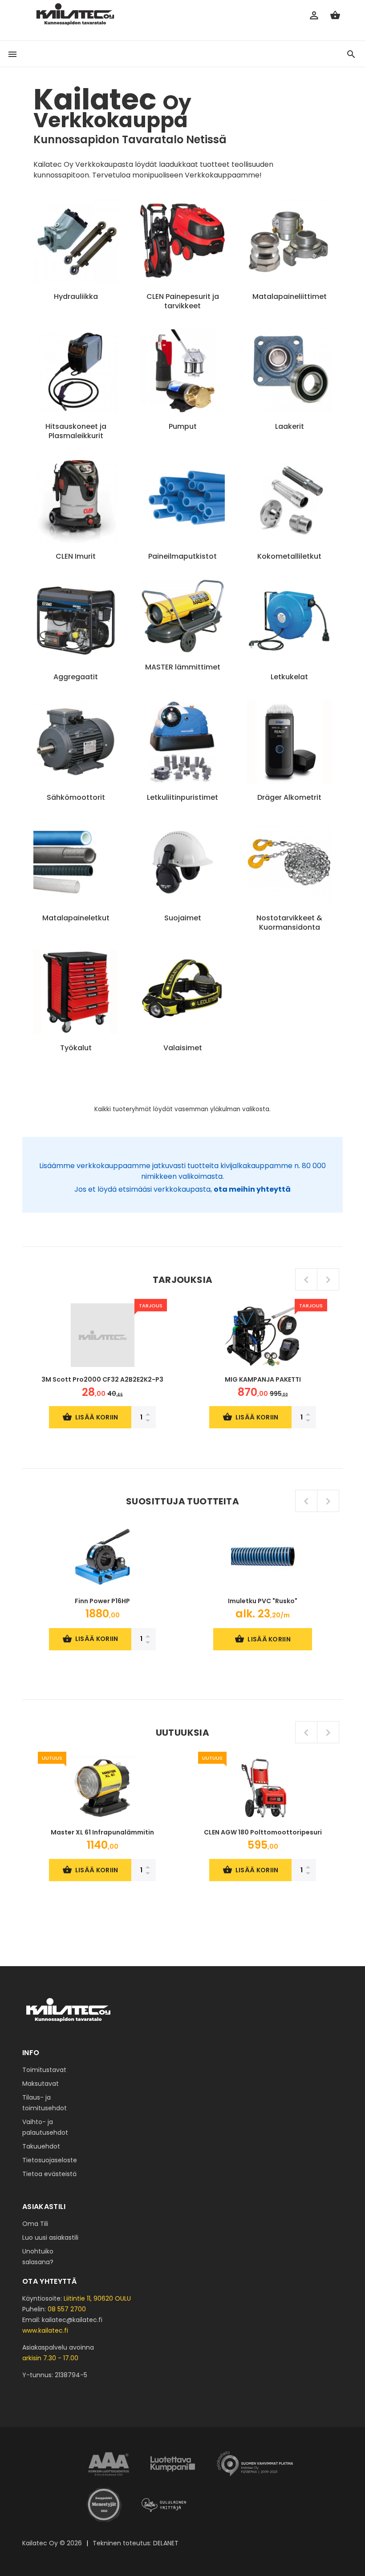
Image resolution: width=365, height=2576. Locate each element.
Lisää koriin (97, 1417)
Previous (306, 1279)
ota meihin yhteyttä (252, 1189)
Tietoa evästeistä (49, 2174)
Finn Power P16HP (102, 1601)
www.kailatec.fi (45, 2330)
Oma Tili (35, 2224)
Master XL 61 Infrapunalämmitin (102, 1832)
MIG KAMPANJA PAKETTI (263, 1379)
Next (328, 1279)
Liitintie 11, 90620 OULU (97, 2298)
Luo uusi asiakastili (50, 2237)
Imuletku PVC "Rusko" (263, 1601)
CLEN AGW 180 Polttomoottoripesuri (263, 1832)
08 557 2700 (67, 2309)
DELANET (166, 2543)
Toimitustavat (44, 2070)
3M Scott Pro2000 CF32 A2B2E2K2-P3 (102, 1379)
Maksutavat (41, 2084)
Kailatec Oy (40, 2543)
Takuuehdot (41, 2146)
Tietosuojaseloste (50, 2160)
